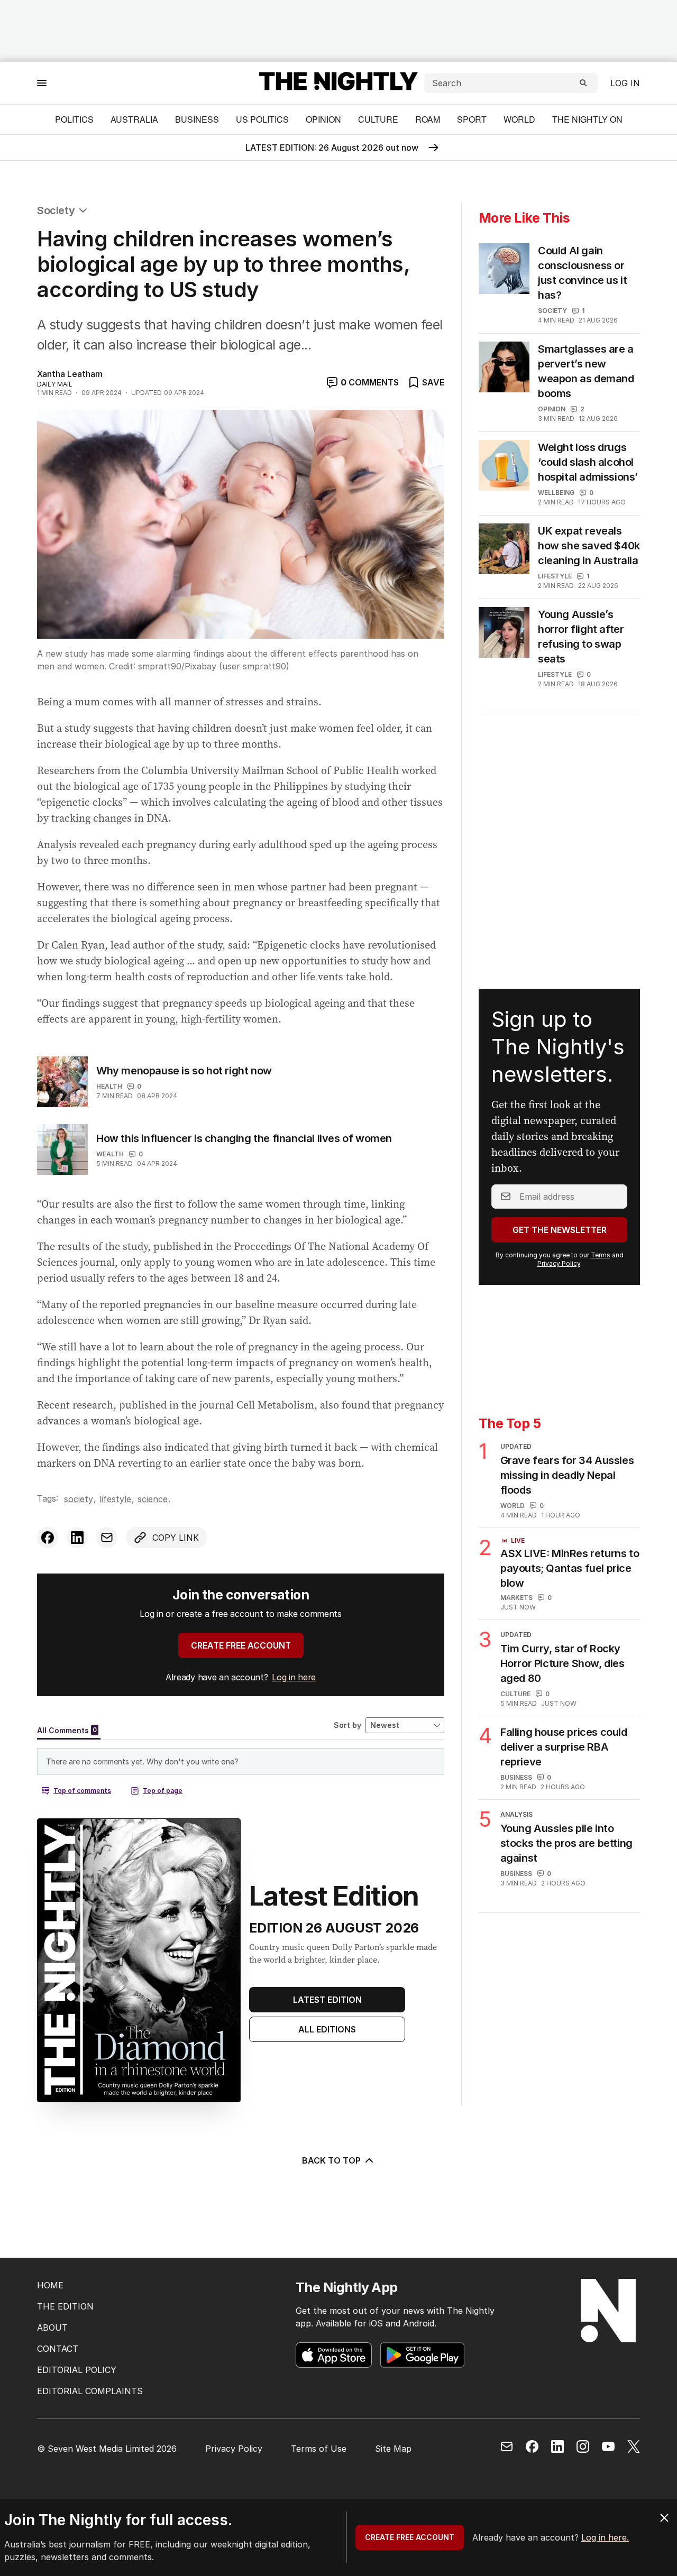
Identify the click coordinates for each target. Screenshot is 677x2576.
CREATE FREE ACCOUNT (241, 1645)
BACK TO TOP (331, 2160)
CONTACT (58, 2349)
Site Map (393, 2449)
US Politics (262, 119)
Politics (74, 119)
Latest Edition (327, 2000)
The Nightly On (587, 119)
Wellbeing (556, 493)
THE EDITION (65, 2306)
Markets (516, 1598)
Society (56, 210)
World (519, 119)
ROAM (428, 119)
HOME (50, 2285)
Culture (378, 119)
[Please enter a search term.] (583, 83)
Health (109, 1086)
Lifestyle (115, 1499)
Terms (601, 1255)
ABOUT (52, 2327)
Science (153, 1499)
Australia (134, 119)
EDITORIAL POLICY (77, 2370)
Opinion (323, 119)
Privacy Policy (559, 1263)
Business (197, 119)
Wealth (110, 1154)
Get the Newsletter (560, 1230)
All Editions (327, 2029)
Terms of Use (319, 2449)
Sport (472, 119)
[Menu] (42, 83)
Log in (625, 83)
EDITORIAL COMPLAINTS (90, 2391)
